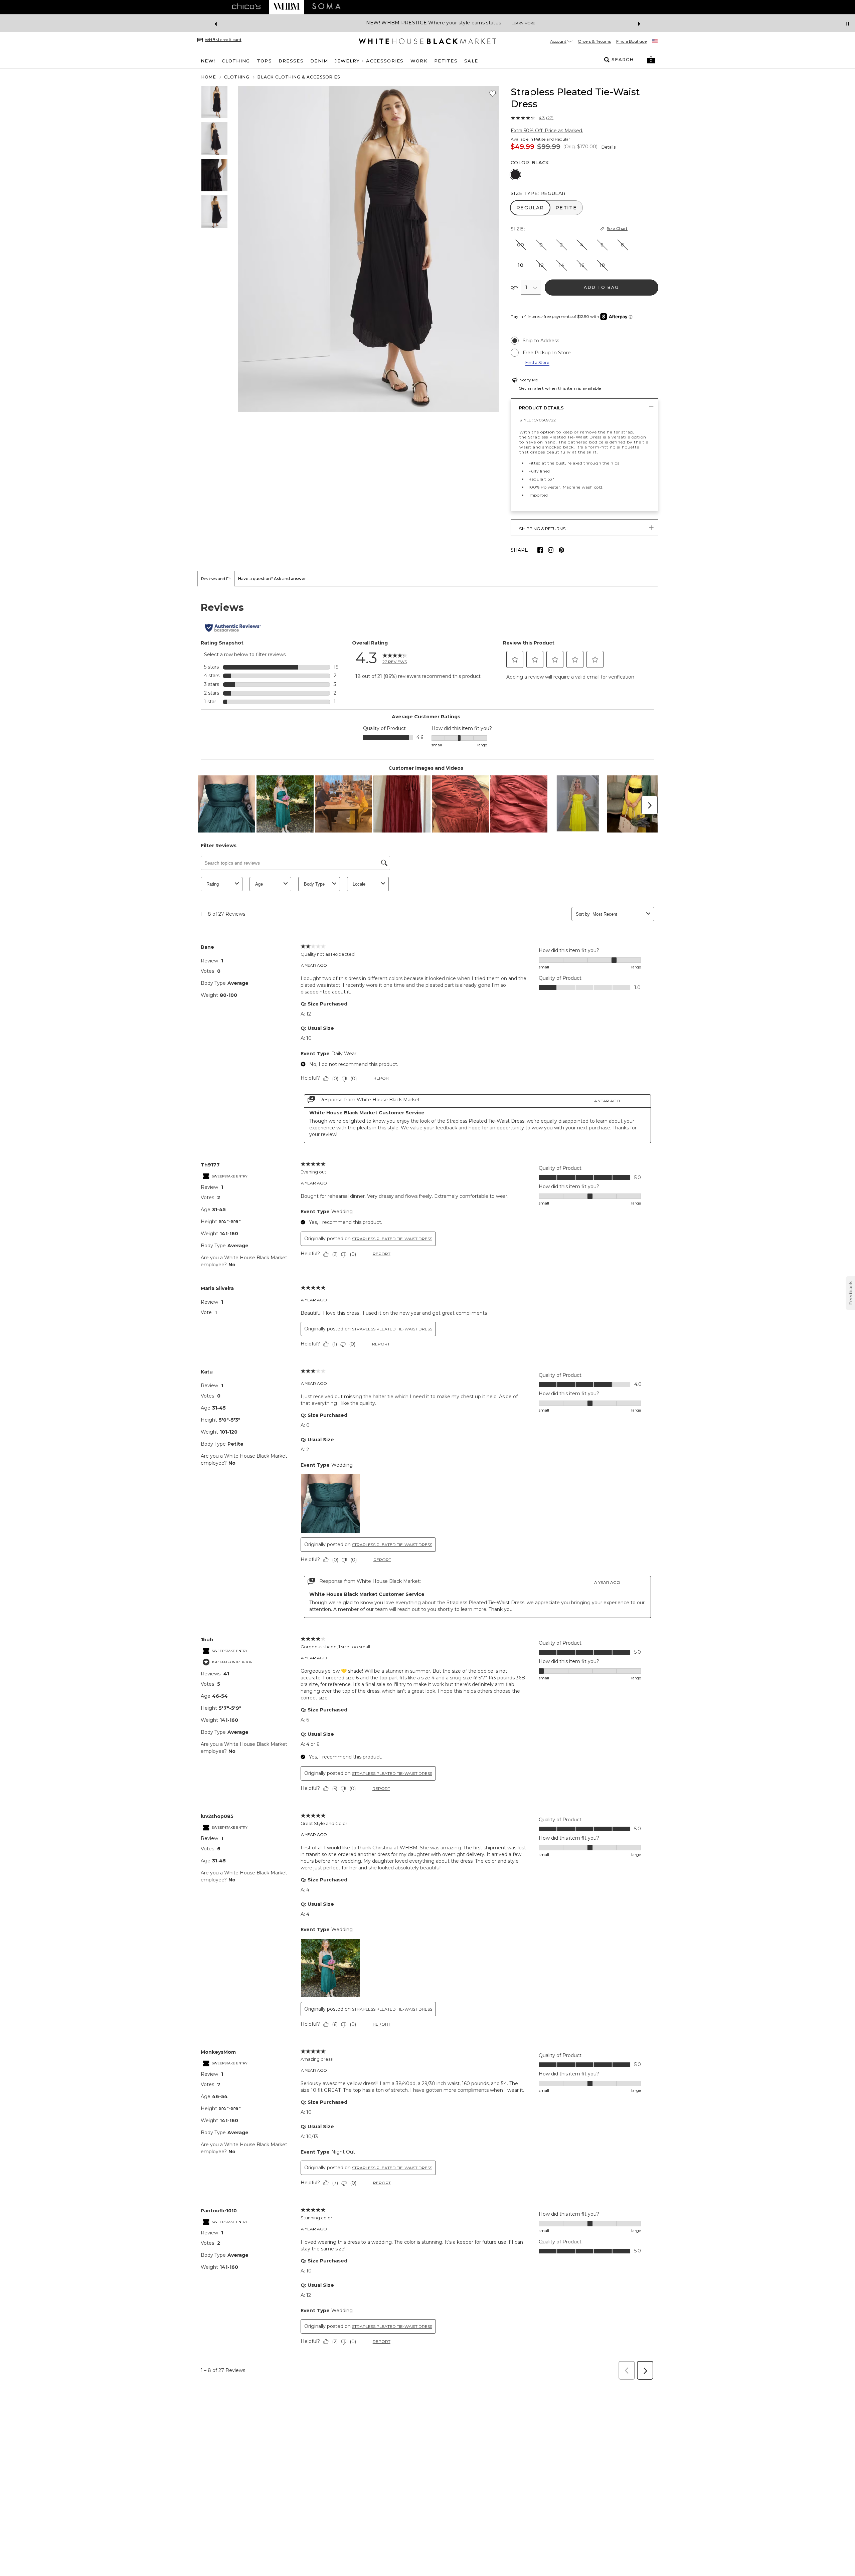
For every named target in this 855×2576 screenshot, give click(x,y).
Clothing (237, 77)
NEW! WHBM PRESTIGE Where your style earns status (410, 23)
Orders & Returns (594, 41)
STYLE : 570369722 (538, 420)
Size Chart (617, 229)
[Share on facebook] (540, 550)
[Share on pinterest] (561, 550)
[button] (651, 60)
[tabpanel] (427, 1485)
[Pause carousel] (848, 24)
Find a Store (537, 362)
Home (209, 77)
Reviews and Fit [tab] (216, 579)
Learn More (500, 23)
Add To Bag (601, 287)
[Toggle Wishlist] (493, 94)
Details (609, 147)
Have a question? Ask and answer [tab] (272, 579)
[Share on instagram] (551, 550)
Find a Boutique (631, 41)
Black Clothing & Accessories (299, 77)
